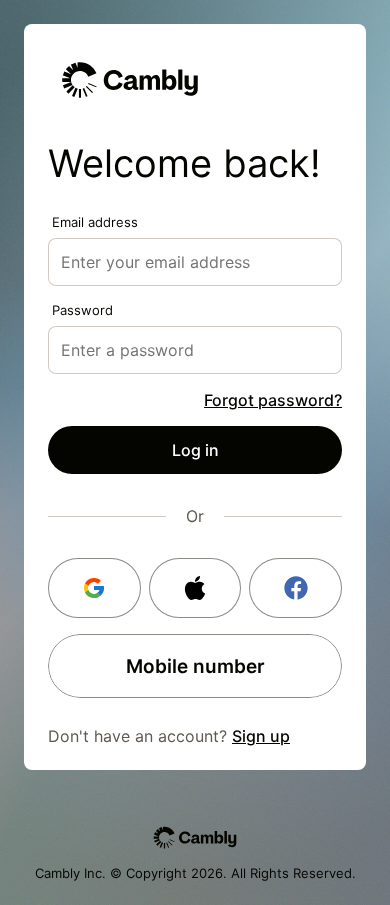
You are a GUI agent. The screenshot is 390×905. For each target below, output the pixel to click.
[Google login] (94, 588)
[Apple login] (195, 588)
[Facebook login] (295, 588)
